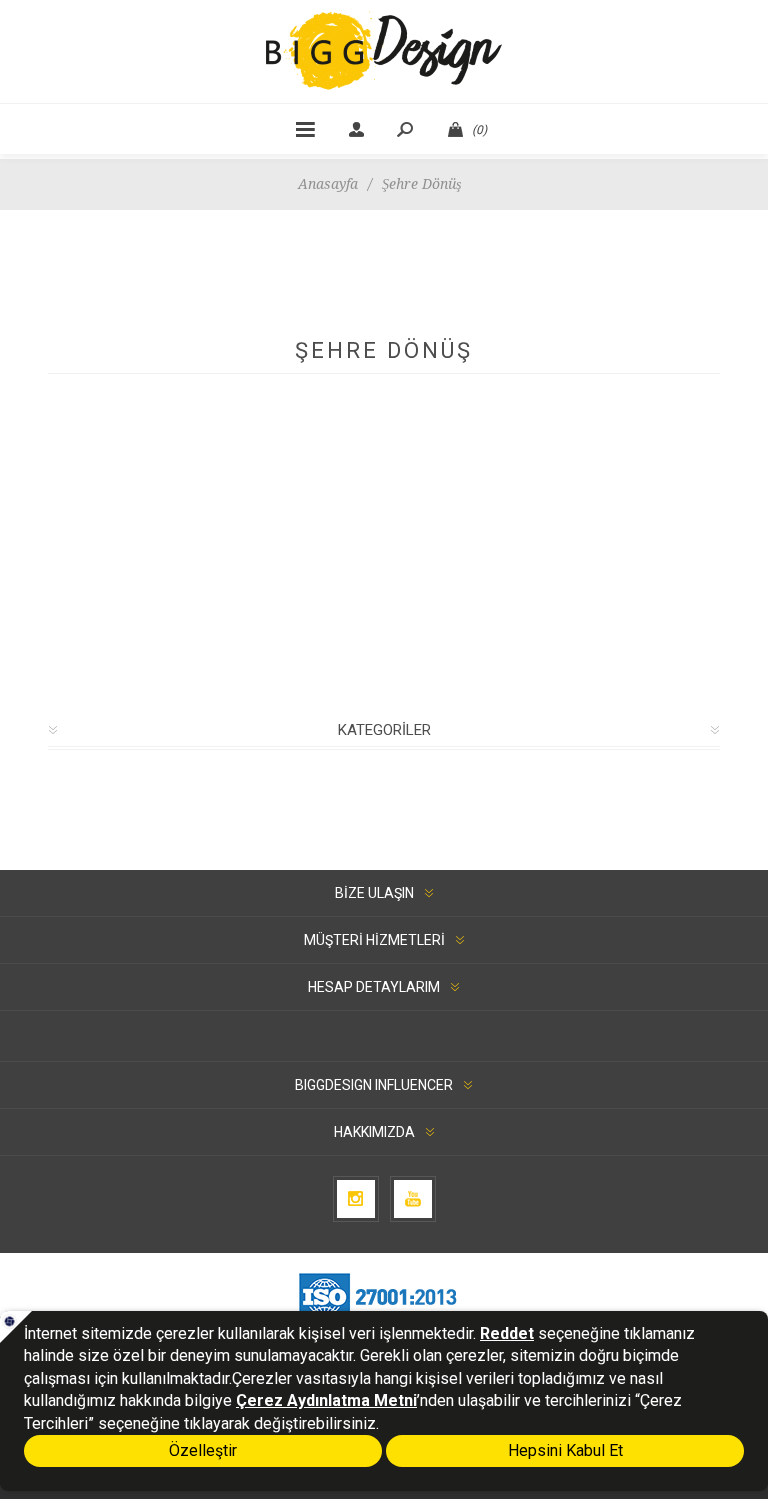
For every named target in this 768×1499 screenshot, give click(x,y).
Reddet (507, 1333)
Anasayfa (328, 184)
